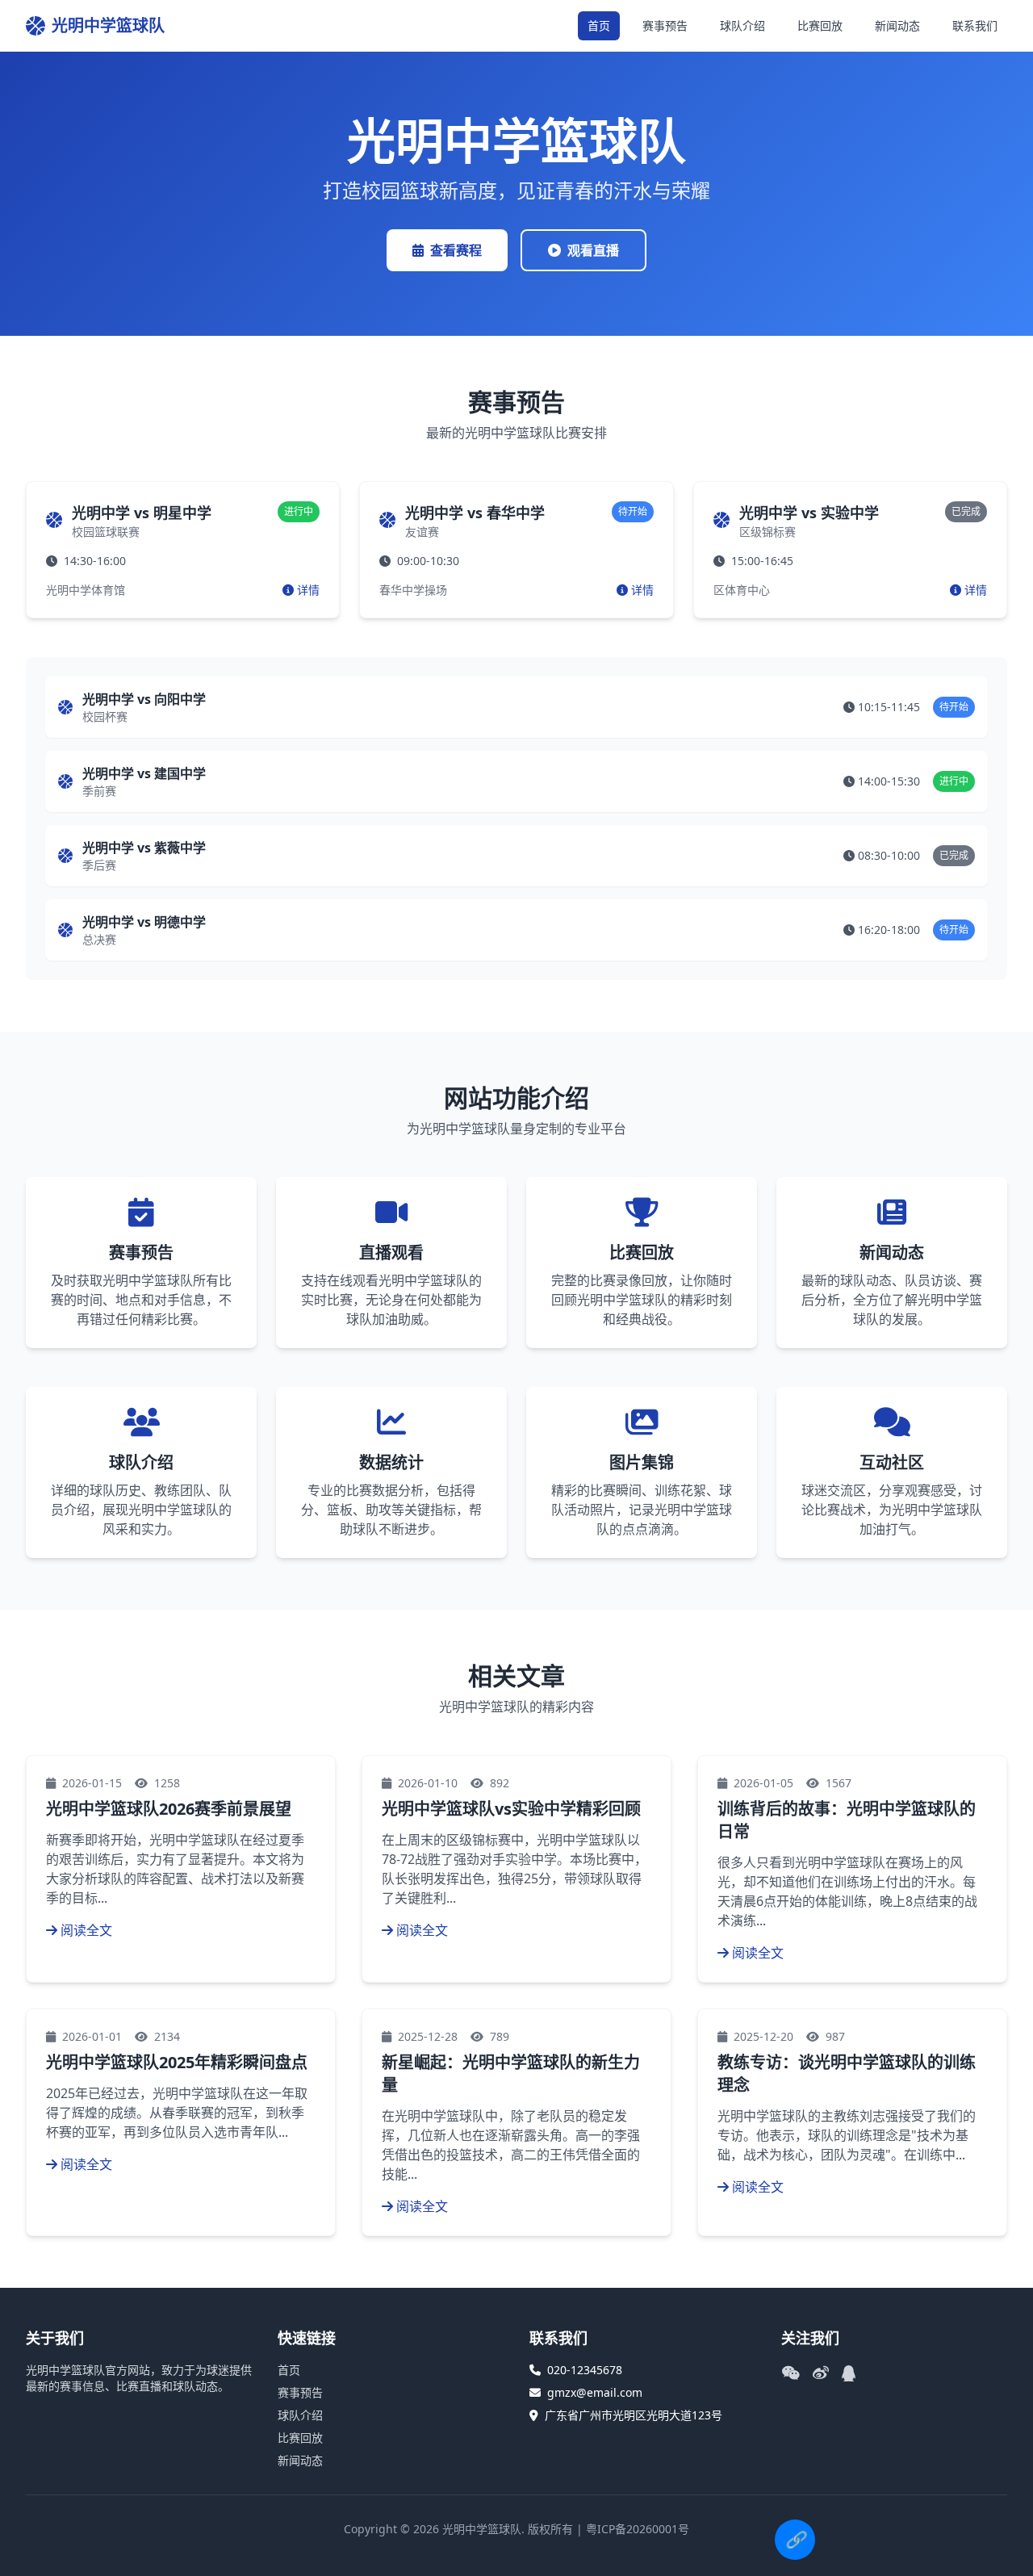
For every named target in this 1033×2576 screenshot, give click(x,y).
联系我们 (975, 25)
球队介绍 (742, 25)
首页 (599, 25)
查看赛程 (456, 250)
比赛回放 (820, 25)
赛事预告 (665, 25)
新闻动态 (897, 25)
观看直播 (593, 250)
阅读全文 (86, 1930)
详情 (308, 590)
